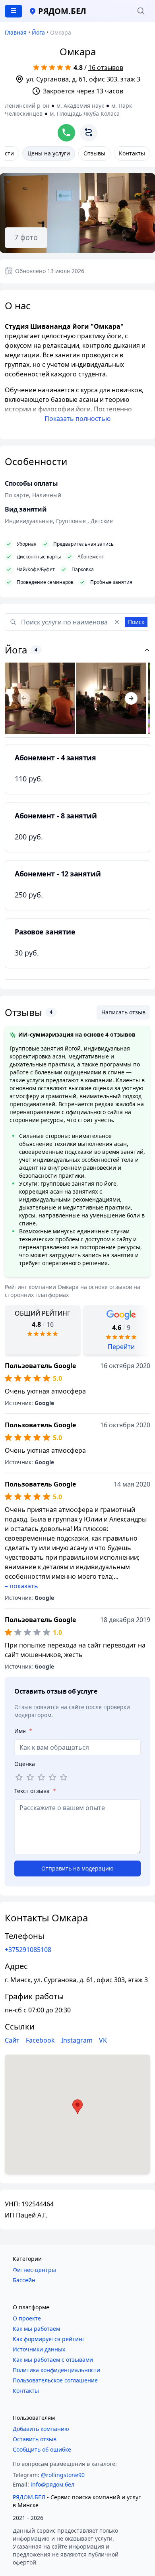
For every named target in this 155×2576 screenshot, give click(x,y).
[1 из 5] (19, 1777)
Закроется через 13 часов (83, 91)
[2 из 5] (30, 1777)
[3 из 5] (41, 1777)
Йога (38, 32)
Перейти (121, 1347)
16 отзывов (106, 68)
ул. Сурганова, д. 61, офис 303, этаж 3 (83, 79)
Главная (16, 32)
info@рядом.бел (52, 2484)
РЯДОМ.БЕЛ (29, 2497)
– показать (21, 1586)
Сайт (12, 2040)
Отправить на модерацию (77, 1868)
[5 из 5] (64, 1777)
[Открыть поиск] (141, 11)
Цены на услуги (49, 153)
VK (103, 2040)
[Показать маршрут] (89, 133)
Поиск (136, 622)
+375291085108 (28, 1950)
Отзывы (94, 153)
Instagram (77, 2040)
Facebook (40, 2040)
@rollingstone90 (63, 2475)
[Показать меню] (14, 11)
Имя (23, 1731)
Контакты (132, 153)
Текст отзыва (35, 1791)
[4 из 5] (52, 1777)
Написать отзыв (123, 1012)
